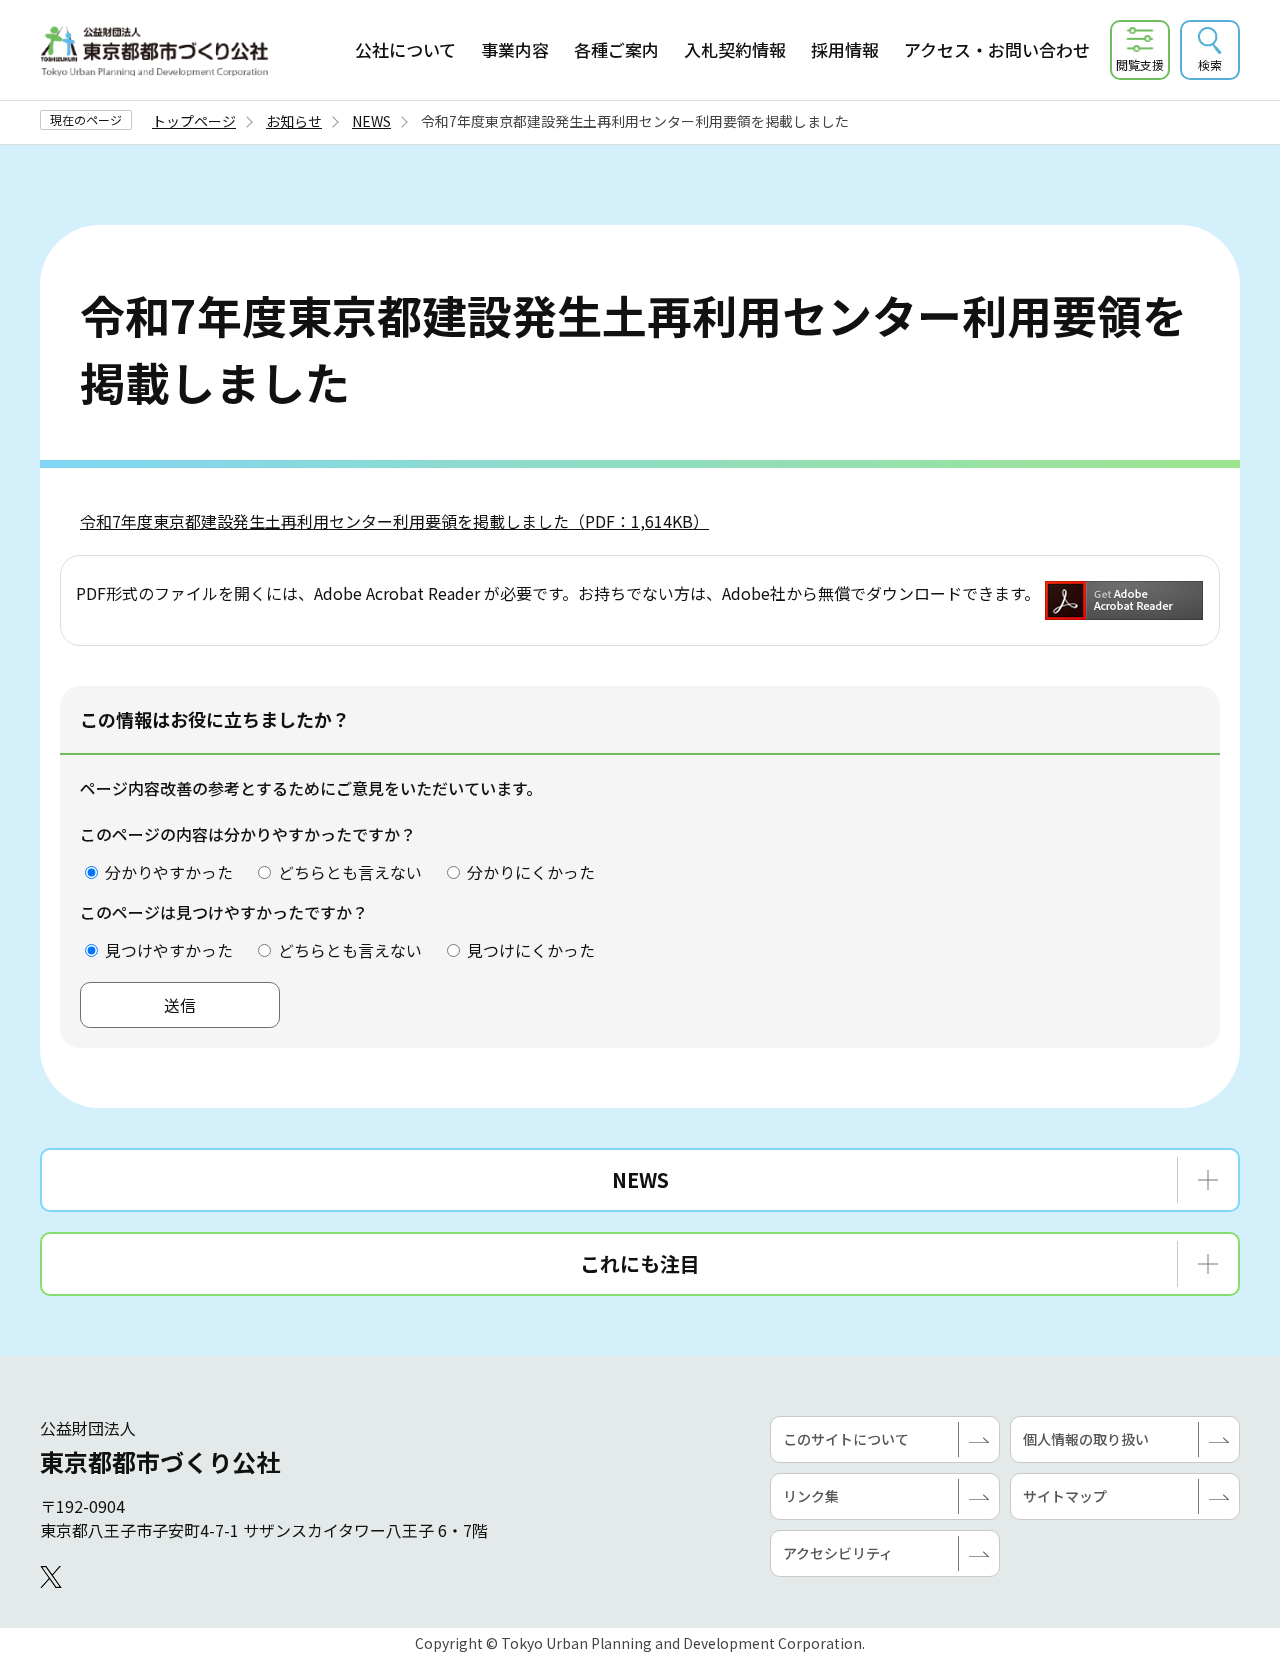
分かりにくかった (531, 872)
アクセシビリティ (838, 1553)
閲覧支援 (1140, 64)
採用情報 (845, 49)
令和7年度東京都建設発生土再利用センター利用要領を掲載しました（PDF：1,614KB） (394, 521)
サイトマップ (1065, 1496)
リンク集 (811, 1496)
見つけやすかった (169, 950)
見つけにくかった (531, 950)
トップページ (194, 121)
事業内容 (515, 49)
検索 (1210, 64)
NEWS (371, 121)
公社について (405, 49)
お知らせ (294, 121)
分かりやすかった (169, 872)
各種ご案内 (616, 49)
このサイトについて (846, 1439)
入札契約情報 (735, 49)
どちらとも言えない (350, 872)
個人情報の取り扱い (1086, 1439)
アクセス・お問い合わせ (997, 49)
